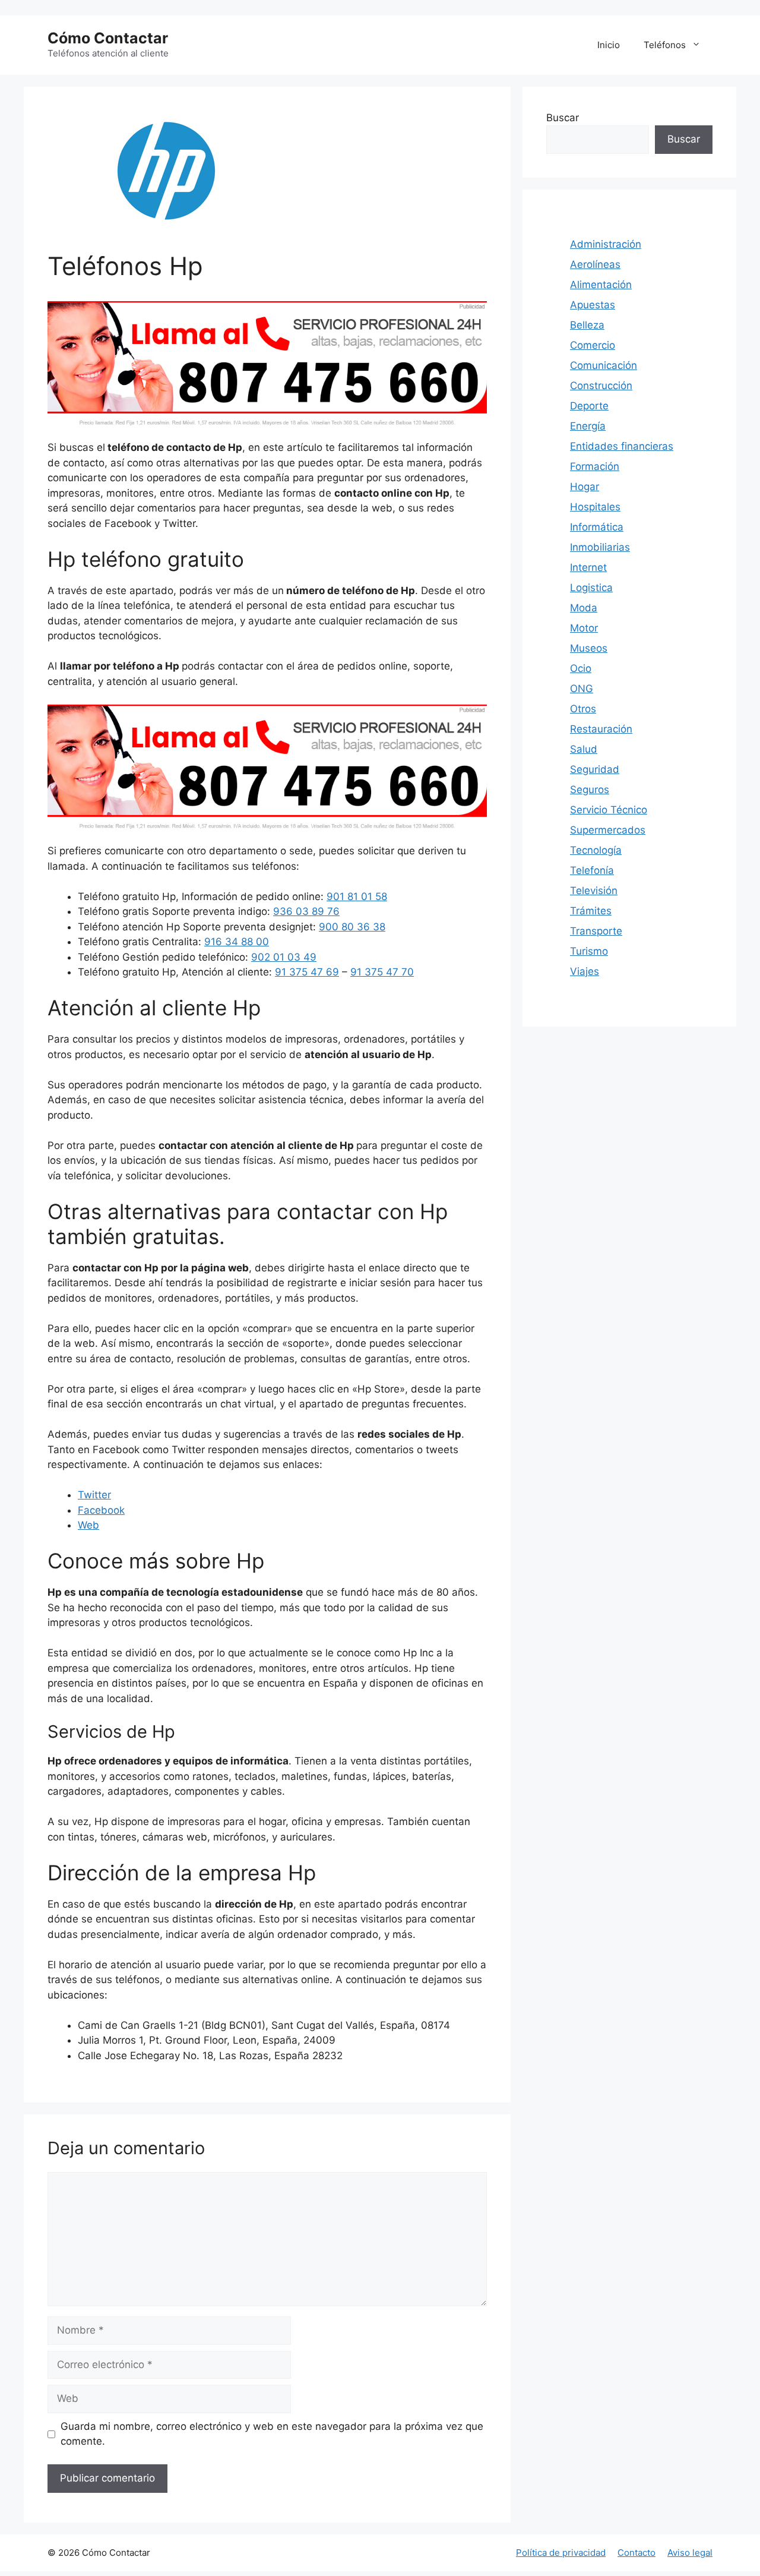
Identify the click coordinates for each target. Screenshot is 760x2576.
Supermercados (608, 830)
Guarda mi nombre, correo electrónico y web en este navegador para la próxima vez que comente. (272, 2434)
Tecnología (596, 850)
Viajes (585, 971)
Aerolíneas (595, 264)
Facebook (101, 1510)
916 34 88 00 (237, 942)
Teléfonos (665, 45)
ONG (582, 689)
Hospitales (595, 507)
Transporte (596, 931)
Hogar (585, 487)
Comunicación (604, 365)
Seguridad (595, 769)
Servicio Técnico (609, 810)
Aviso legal (690, 2553)
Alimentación (601, 285)
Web (88, 1525)
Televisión (594, 891)
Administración (606, 244)
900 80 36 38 (352, 927)
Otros (583, 709)
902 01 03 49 (284, 957)
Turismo (589, 951)
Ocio (581, 668)
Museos (589, 648)
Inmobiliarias (600, 547)
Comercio (593, 345)
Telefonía (592, 870)
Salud (584, 749)
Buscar (563, 118)
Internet (588, 567)
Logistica (591, 588)
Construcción (601, 386)
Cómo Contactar (108, 38)
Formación (595, 466)
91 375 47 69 (307, 972)
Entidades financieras (622, 446)
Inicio (609, 45)
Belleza (587, 325)
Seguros (590, 790)
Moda (584, 608)
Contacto (636, 2553)
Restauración (601, 729)
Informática (597, 527)
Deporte (589, 406)
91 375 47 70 (382, 972)
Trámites (591, 911)
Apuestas (593, 305)
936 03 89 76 (306, 911)
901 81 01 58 (357, 896)
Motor (584, 628)
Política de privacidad (561, 2553)
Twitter (94, 1495)
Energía (588, 426)
